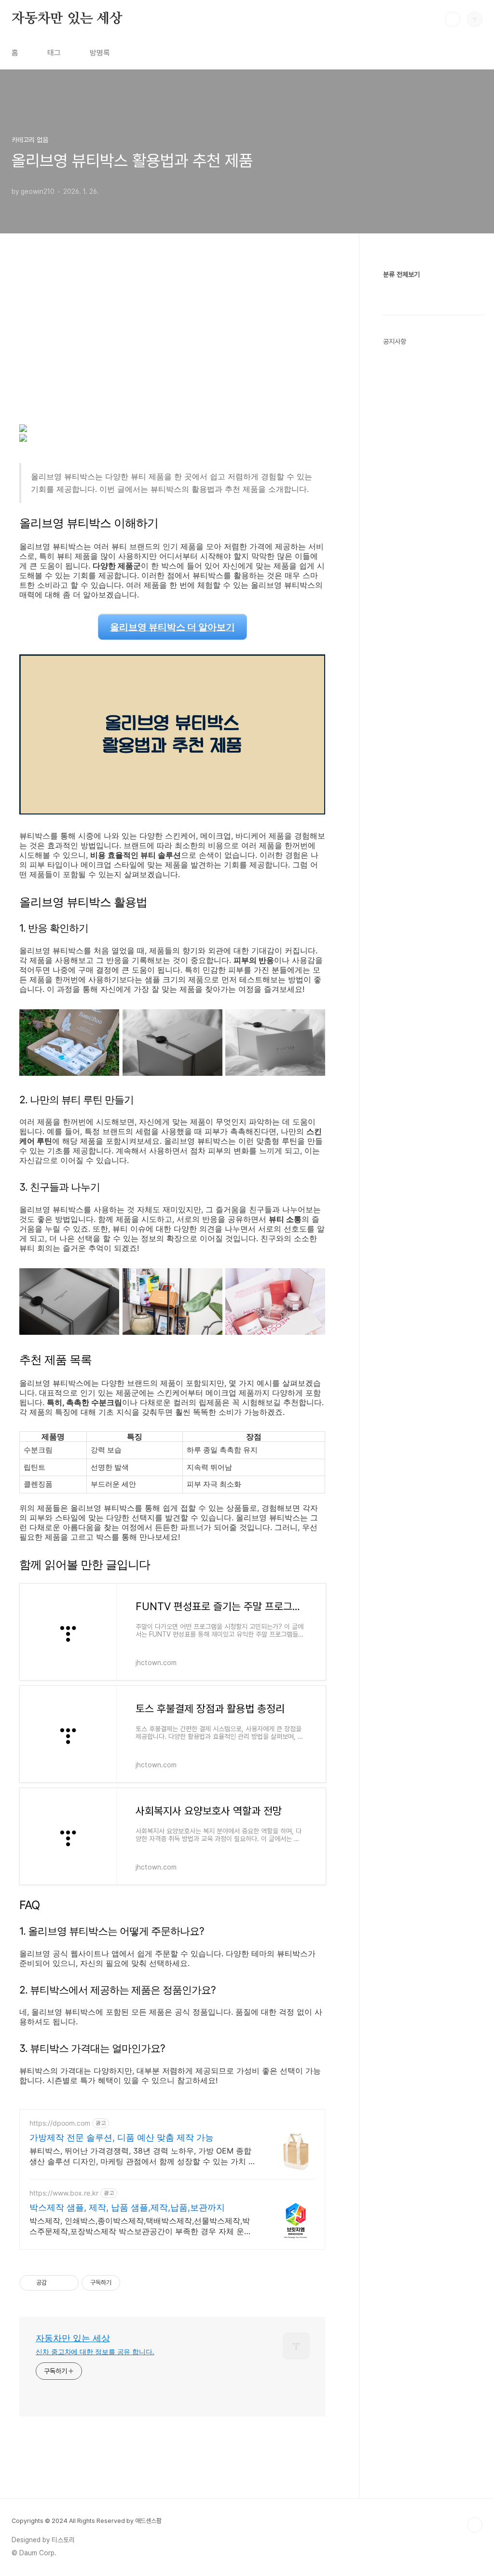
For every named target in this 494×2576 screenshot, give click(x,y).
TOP (475, 2525)
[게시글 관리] (68, 2283)
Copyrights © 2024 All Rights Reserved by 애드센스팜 (87, 2521)
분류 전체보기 (401, 274)
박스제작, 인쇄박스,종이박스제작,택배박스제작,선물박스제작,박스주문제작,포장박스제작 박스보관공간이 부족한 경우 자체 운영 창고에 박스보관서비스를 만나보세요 (141, 2226)
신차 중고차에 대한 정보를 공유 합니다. (95, 2352)
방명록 (100, 53)
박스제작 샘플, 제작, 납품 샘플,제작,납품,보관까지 (127, 2207)
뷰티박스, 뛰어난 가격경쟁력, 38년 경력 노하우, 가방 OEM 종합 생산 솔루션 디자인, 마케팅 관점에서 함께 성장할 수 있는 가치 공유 (143, 2156)
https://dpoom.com (60, 2123)
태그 (54, 53)
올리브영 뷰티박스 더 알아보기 (172, 627)
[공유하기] (56, 2283)
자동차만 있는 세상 (67, 19)
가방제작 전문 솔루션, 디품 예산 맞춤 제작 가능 (122, 2137)
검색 (453, 19)
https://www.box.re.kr (64, 2193)
